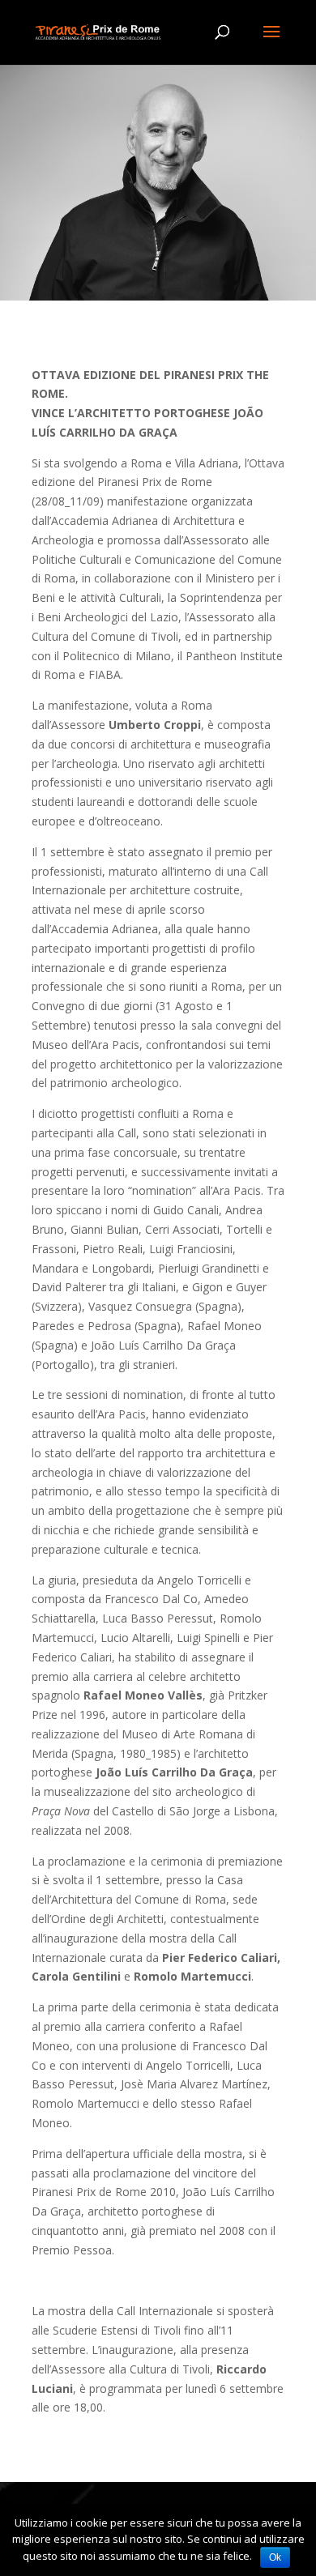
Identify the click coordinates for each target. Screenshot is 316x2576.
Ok (275, 2557)
